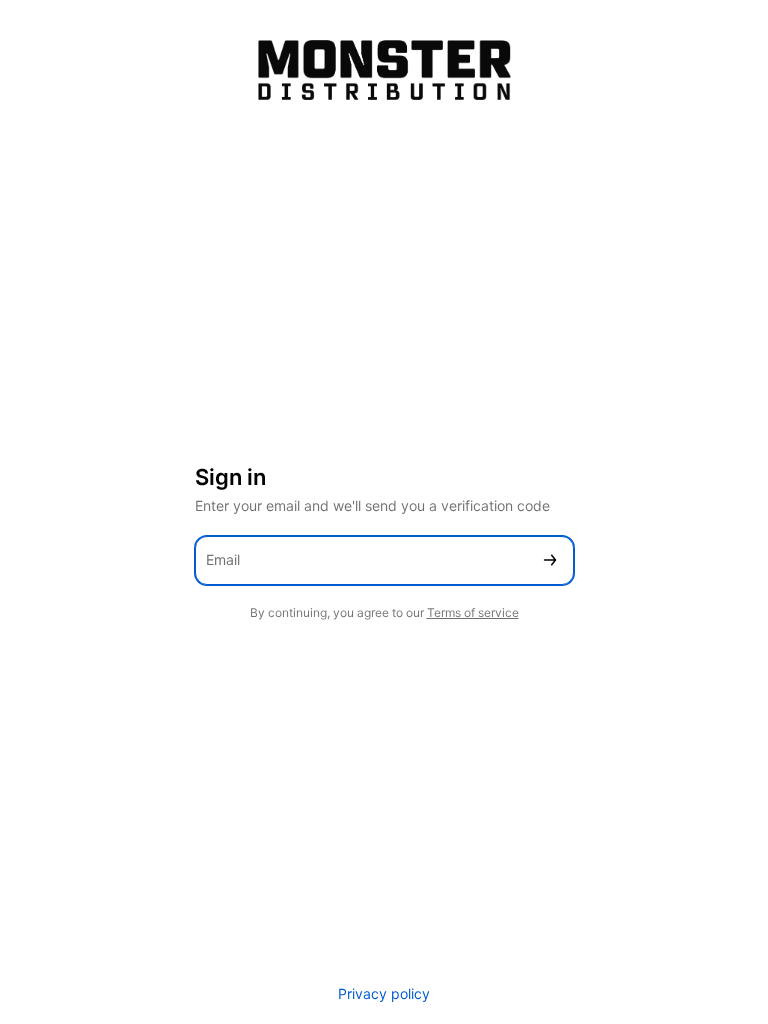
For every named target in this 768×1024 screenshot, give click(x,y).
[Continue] (550, 560)
